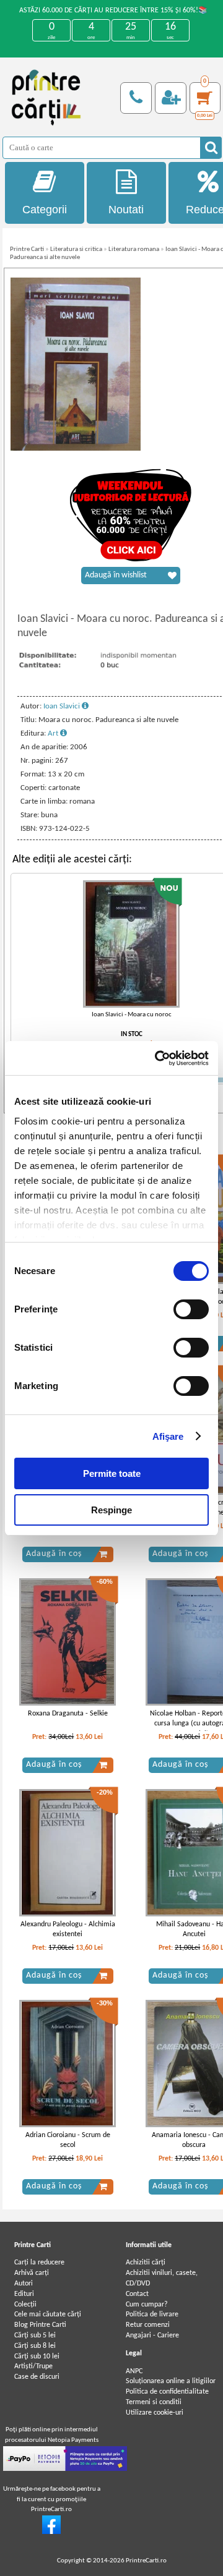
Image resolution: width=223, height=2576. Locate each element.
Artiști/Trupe (33, 2366)
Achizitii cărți (146, 2263)
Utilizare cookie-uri (155, 2413)
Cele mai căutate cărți (48, 2315)
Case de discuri (37, 2377)
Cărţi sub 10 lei (37, 2357)
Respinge (111, 1510)
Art (54, 733)
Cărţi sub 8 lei (35, 2346)
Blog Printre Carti (40, 2325)
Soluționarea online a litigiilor (171, 2381)
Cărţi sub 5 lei (35, 2336)
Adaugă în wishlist (116, 575)
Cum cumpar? (147, 2305)
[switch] (191, 1309)
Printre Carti (27, 249)
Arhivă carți (32, 2273)
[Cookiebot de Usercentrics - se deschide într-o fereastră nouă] (157, 1058)
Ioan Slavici (63, 706)
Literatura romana (134, 249)
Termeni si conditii (154, 2402)
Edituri (24, 2294)
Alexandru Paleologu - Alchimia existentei (68, 1930)
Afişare (168, 1436)
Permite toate (112, 1473)
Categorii (45, 210)
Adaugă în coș (54, 1554)
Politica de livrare (152, 2315)
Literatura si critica (76, 249)
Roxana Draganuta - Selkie (68, 1714)
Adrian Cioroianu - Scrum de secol (68, 2140)
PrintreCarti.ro (146, 2561)
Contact (137, 2294)
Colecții (25, 2305)
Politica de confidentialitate (167, 2392)
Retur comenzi (148, 2325)
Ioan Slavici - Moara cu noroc (132, 1015)
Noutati (126, 210)
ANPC (134, 2371)
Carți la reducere (39, 2263)
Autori (24, 2284)
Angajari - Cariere (152, 2336)
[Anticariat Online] (51, 2532)
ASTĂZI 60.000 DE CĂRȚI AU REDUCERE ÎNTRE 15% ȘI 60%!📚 (113, 11)
